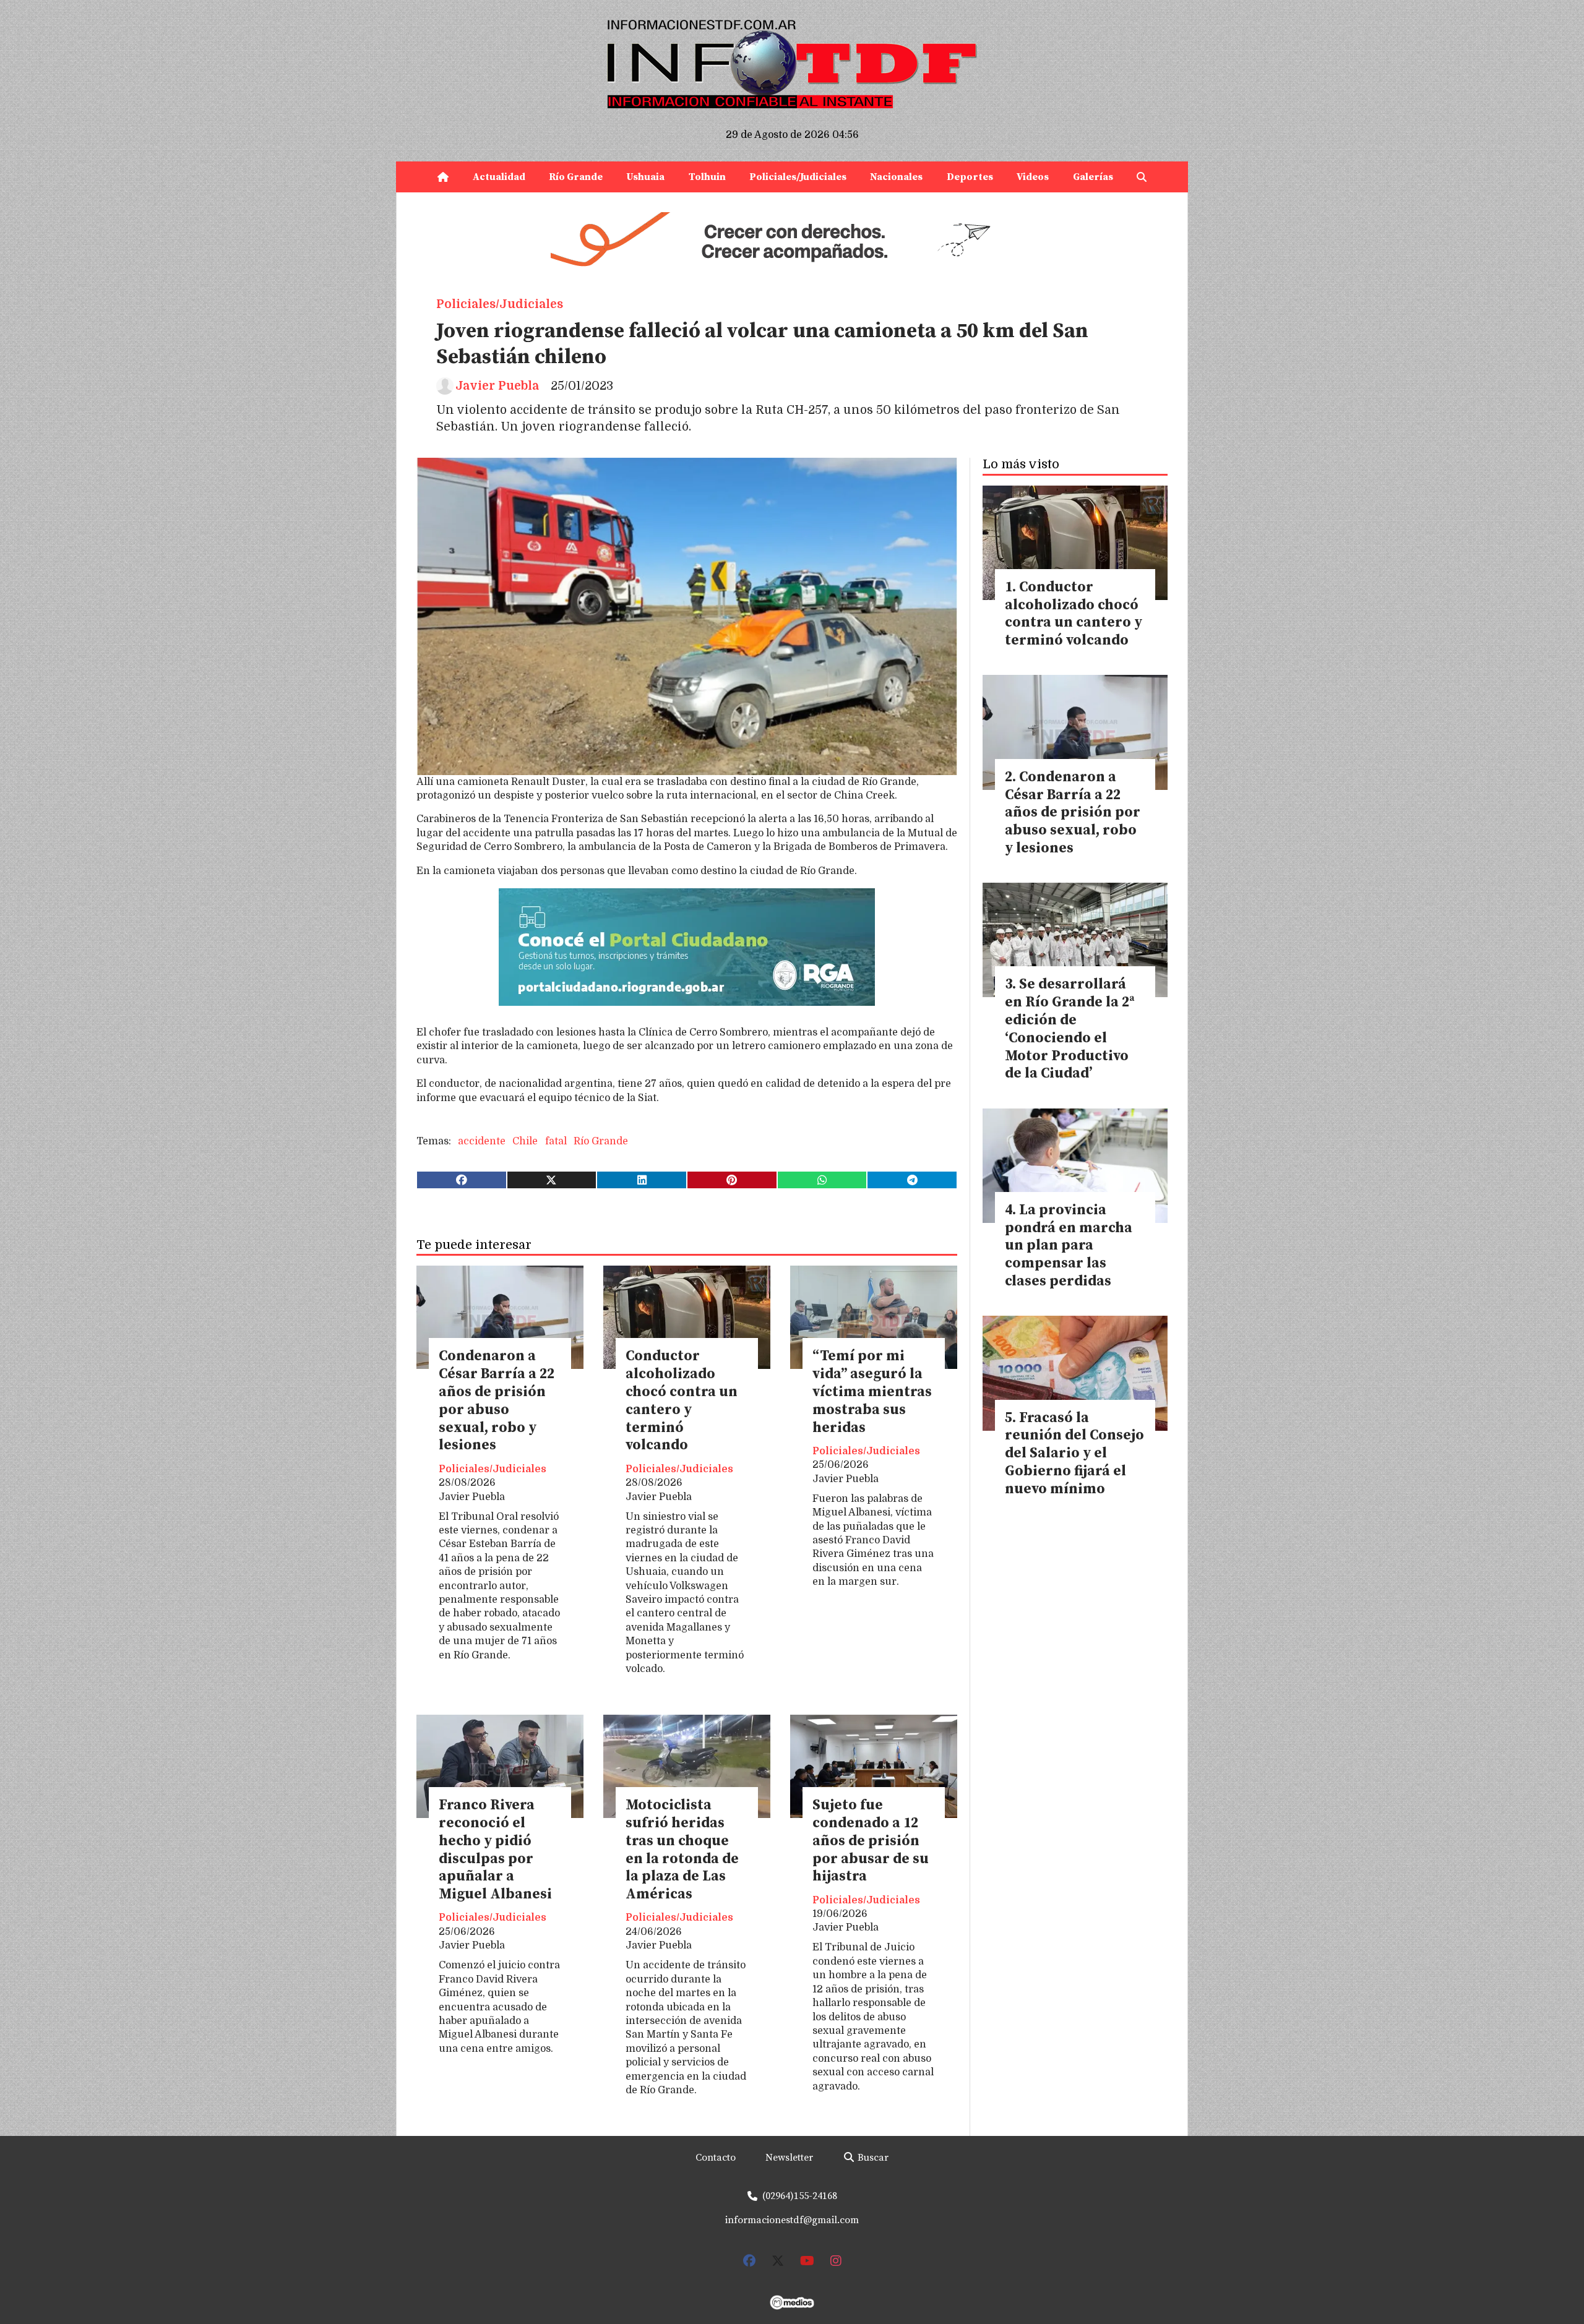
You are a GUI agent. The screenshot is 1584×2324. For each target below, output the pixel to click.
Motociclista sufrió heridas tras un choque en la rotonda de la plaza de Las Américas (682, 1850)
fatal (556, 1141)
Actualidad (499, 177)
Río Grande (576, 177)
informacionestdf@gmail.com (792, 2220)
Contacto (716, 2158)
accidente (482, 1141)
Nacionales (896, 177)
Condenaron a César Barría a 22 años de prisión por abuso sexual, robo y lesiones (497, 1401)
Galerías (1093, 177)
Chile (525, 1141)
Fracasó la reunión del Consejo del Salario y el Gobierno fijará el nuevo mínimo (1074, 1454)
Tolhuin (707, 177)
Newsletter (789, 2158)
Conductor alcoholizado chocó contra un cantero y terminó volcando (682, 1401)
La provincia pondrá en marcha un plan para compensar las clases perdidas (1069, 1246)
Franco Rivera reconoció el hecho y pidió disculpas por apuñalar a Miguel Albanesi (495, 1850)
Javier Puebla (497, 386)
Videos (1033, 177)
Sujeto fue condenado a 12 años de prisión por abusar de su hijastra (871, 1841)
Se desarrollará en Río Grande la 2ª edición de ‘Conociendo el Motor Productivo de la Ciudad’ (1070, 1029)
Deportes (970, 177)
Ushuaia (645, 177)
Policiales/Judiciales (798, 177)
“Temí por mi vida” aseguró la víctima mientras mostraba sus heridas (872, 1392)
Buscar (872, 2158)
